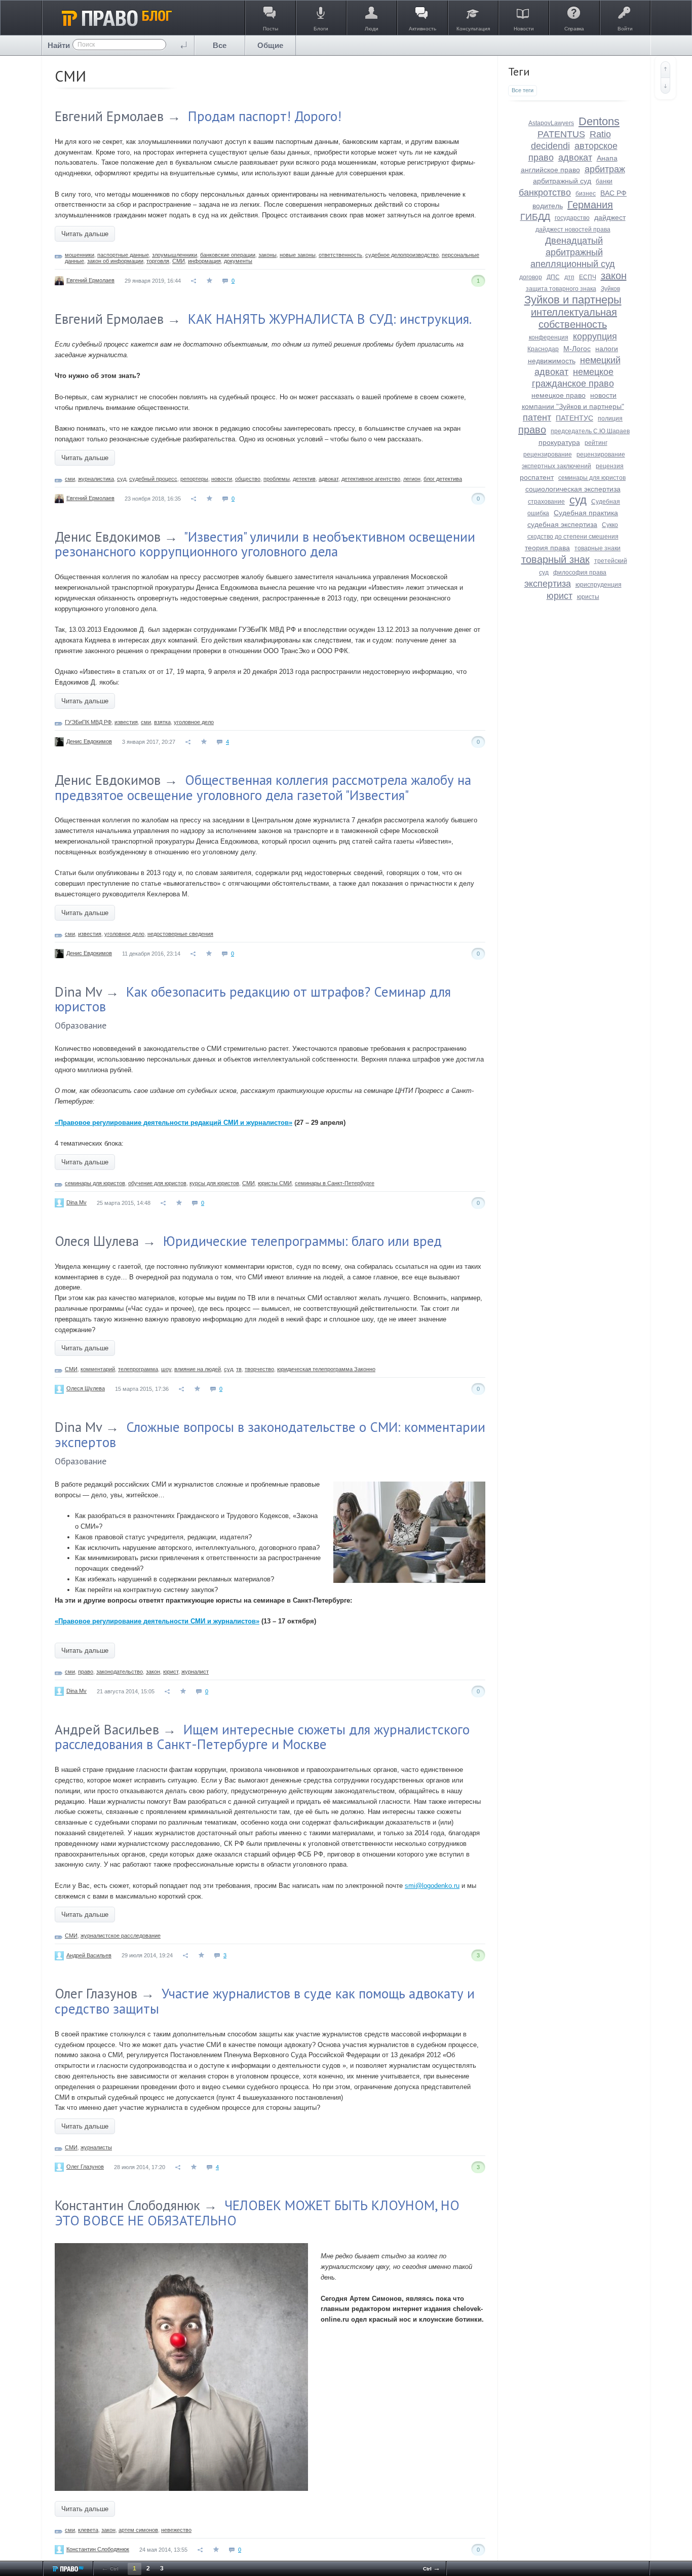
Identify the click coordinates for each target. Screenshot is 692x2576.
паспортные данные (123, 255)
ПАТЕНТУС (574, 418)
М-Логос (577, 349)
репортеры (194, 479)
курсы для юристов (214, 1183)
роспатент (537, 477)
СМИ (179, 261)
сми (70, 479)
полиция (610, 419)
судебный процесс (153, 479)
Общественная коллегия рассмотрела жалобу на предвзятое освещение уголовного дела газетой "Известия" (263, 787)
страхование (546, 502)
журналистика (96, 479)
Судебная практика (586, 513)
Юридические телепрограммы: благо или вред (302, 1241)
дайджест (610, 217)
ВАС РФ (613, 193)
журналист (195, 1672)
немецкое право (559, 395)
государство (572, 218)
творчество (259, 1369)
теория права (547, 548)
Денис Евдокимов (108, 537)
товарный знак (555, 559)
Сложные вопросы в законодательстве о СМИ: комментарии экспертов (270, 1434)
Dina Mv (78, 992)
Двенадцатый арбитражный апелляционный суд (573, 252)
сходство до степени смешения (573, 537)
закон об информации (115, 261)
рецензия (610, 466)
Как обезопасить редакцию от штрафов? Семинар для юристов (253, 999)
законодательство (120, 1672)
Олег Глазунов (96, 1993)
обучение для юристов (157, 1183)
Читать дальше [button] (85, 234)
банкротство (545, 193)
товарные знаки (598, 548)
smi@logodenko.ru (432, 1886)
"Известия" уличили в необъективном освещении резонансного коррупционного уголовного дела (265, 544)
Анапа (607, 158)
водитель (548, 206)
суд (122, 479)
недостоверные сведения (180, 934)
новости (222, 479)
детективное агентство (371, 479)
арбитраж (605, 169)
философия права (580, 573)
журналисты (96, 2147)
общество (248, 479)
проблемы (277, 479)
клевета (88, 2530)
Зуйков (610, 289)
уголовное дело (194, 722)
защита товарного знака (561, 289)
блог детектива (443, 479)
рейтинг (596, 443)
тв (239, 1369)
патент (537, 418)
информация (204, 261)
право (86, 1672)
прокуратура (559, 442)
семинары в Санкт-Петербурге (335, 1183)
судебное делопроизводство (402, 255)
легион (412, 479)
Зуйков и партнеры (573, 300)
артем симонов (138, 2530)
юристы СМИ (275, 1183)
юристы (588, 597)
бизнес (586, 194)
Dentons (599, 121)
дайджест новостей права (573, 230)
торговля (158, 261)
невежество (176, 2530)
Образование (81, 1025)
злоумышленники (175, 255)
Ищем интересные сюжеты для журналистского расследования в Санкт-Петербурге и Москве (262, 1737)
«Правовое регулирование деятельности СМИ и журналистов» (157, 1621)
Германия (590, 205)
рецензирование (548, 454)
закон (153, 1672)
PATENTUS (561, 134)
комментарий (98, 1369)
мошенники (80, 255)
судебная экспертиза (562, 524)
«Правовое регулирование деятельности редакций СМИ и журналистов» (174, 1123)
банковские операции (228, 255)
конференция (549, 337)
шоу (166, 1369)
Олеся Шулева (97, 1241)
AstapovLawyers (551, 123)
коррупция (595, 336)
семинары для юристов (95, 1183)
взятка (162, 722)
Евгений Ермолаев (109, 116)
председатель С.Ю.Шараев (590, 431)
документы (238, 261)
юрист (171, 1672)
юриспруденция (599, 585)
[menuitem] (220, 45)
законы (267, 255)
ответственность (340, 255)
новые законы (298, 255)
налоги (607, 349)
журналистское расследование (121, 1936)
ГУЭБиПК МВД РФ (88, 722)
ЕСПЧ (588, 277)
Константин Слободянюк (127, 2205)
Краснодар (543, 349)
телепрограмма (138, 1369)
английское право (550, 170)
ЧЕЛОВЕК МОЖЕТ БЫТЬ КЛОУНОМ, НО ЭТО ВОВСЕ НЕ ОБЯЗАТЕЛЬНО (257, 2213)
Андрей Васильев (107, 1729)
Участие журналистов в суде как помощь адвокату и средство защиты (265, 2001)
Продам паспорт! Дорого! (265, 116)
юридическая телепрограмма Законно (326, 1369)
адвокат (329, 479)
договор (531, 277)
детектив (304, 479)
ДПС (553, 277)
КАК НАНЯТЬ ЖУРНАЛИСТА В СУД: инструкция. (330, 319)
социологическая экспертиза (573, 489)
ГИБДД (535, 217)
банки (604, 181)
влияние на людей (198, 1369)
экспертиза (548, 584)
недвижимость (552, 361)
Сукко (610, 525)
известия (126, 722)
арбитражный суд (562, 181)
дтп (569, 277)
